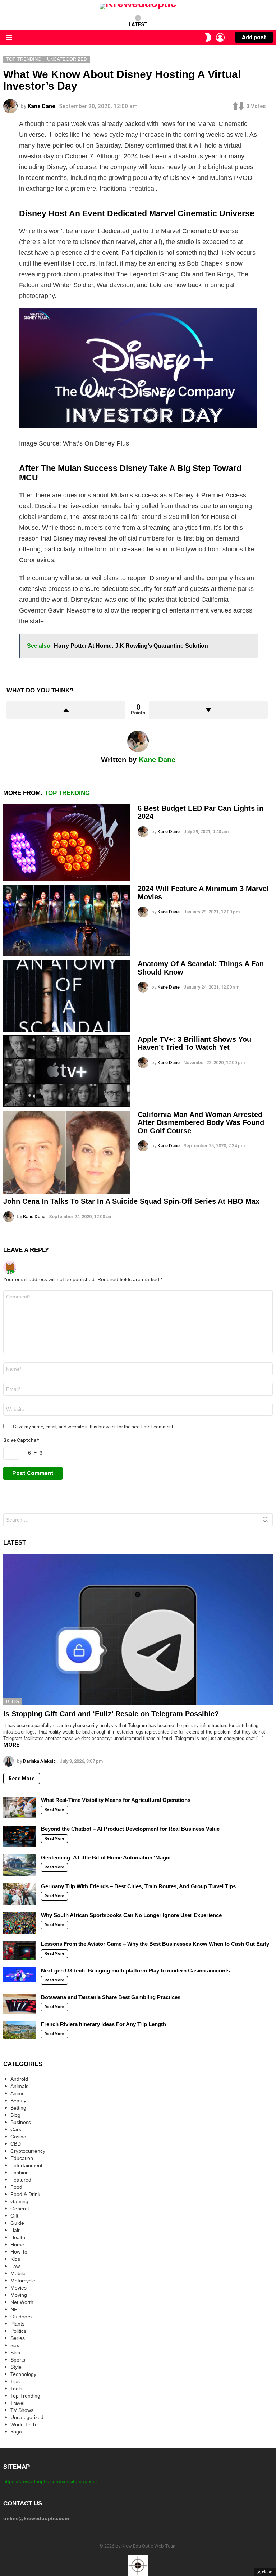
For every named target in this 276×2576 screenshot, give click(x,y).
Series (18, 2338)
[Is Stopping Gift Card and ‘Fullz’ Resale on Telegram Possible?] (138, 1630)
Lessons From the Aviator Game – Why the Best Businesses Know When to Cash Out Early (155, 1944)
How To (19, 2252)
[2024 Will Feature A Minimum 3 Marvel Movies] (67, 920)
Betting (18, 2108)
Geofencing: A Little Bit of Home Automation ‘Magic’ (106, 1858)
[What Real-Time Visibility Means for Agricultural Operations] (19, 1808)
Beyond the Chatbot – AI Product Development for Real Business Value (130, 1829)
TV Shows (22, 2410)
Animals (19, 2086)
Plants (17, 2324)
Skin (15, 2353)
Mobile (18, 2273)
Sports (18, 2360)
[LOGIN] (220, 37)
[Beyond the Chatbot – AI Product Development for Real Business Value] (19, 1836)
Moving (19, 2295)
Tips (15, 2381)
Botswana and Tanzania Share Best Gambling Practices (111, 1997)
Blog (13, 1702)
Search (266, 1521)
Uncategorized (27, 2417)
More (11, 1745)
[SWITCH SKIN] (208, 37)
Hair (15, 2230)
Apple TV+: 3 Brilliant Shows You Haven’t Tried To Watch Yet (194, 1043)
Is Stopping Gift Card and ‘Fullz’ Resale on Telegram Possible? (111, 1714)
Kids (15, 2259)
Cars (16, 2129)
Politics (18, 2331)
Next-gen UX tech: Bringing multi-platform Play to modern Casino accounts (135, 1971)
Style (16, 2367)
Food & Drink (25, 2194)
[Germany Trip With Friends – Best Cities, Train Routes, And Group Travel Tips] (19, 1894)
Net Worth (22, 2302)
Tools (16, 2389)
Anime (18, 2093)
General (20, 2209)
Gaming (19, 2201)
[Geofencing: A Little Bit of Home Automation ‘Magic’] (19, 1865)
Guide (17, 2223)
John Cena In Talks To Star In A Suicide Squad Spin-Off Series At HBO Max (131, 1201)
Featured (21, 2180)
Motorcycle (23, 2281)
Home (17, 2245)
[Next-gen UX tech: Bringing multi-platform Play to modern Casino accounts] (19, 1975)
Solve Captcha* (21, 1440)
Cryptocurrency (28, 2151)
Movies (19, 2288)
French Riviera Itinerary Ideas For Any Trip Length (103, 2024)
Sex (15, 2345)
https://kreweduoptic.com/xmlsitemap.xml (50, 2481)
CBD (16, 2144)
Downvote (208, 710)
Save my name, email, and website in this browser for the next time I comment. (94, 1427)
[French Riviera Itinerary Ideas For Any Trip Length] (19, 2030)
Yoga (16, 2432)
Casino (18, 2137)
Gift (14, 2216)
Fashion (20, 2173)
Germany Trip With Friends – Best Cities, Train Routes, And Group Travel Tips (138, 1886)
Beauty (18, 2101)
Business (21, 2122)
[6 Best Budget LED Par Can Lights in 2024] (67, 843)
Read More (22, 1779)
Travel (17, 2403)
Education (22, 2158)
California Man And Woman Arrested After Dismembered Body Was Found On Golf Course (201, 1123)
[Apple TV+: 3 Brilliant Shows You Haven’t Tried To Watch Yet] (67, 1071)
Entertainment (26, 2165)
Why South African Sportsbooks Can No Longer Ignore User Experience (131, 1915)
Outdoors (21, 2317)
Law (15, 2266)
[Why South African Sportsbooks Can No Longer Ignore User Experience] (19, 1923)
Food (16, 2187)
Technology (23, 2374)
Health (18, 2237)
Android (19, 2079)
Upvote (66, 710)
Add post (254, 37)
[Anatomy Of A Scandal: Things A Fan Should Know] (67, 996)
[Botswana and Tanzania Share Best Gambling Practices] (19, 2004)
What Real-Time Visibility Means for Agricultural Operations (116, 1800)
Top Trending (67, 793)
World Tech (23, 2424)
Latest (138, 24)
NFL (15, 2309)
